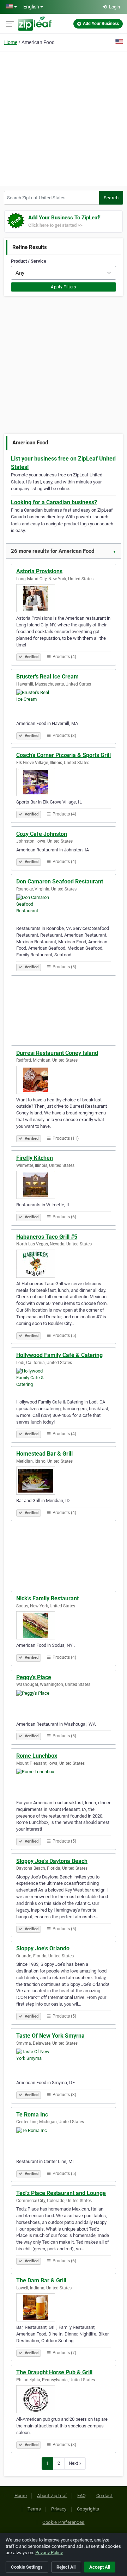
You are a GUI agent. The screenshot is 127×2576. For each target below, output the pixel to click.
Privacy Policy (49, 2553)
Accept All (100, 2567)
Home (11, 42)
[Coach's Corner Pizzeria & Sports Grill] (64, 782)
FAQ (81, 2496)
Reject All (66, 2567)
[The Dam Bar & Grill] (64, 2307)
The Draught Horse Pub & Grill (54, 2372)
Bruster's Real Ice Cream (47, 677)
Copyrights (88, 2509)
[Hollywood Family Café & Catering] (64, 1382)
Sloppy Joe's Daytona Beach (52, 1861)
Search (111, 198)
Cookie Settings (27, 2567)
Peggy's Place (34, 1677)
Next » (75, 2463)
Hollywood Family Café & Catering (59, 1355)
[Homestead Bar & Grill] (64, 1481)
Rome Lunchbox (37, 1756)
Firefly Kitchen (35, 1158)
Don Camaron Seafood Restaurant (60, 881)
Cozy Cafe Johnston (42, 834)
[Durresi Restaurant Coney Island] (64, 1080)
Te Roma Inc (32, 2115)
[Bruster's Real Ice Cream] (64, 704)
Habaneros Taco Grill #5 (47, 1237)
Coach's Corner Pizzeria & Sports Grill (64, 755)
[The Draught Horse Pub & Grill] (64, 2399)
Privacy (59, 2509)
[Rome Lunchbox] (64, 1783)
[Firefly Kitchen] (64, 1185)
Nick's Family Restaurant (47, 1598)
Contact (105, 2496)
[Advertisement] (64, 118)
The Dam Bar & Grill (41, 2280)
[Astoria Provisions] (64, 598)
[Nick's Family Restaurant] (64, 1625)
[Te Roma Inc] (64, 2142)
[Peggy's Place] (64, 1704)
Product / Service (29, 261)
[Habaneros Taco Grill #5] (64, 1264)
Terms (34, 2509)
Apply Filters (64, 287)
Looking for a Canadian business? (54, 502)
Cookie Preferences (63, 2522)
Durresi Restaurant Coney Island (57, 1053)
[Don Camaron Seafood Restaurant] (64, 908)
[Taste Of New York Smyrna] (64, 2063)
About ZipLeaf (52, 2496)
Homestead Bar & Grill (44, 1454)
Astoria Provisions (39, 571)
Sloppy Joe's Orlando (43, 1948)
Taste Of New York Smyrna (50, 2036)
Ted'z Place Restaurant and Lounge (61, 2193)
